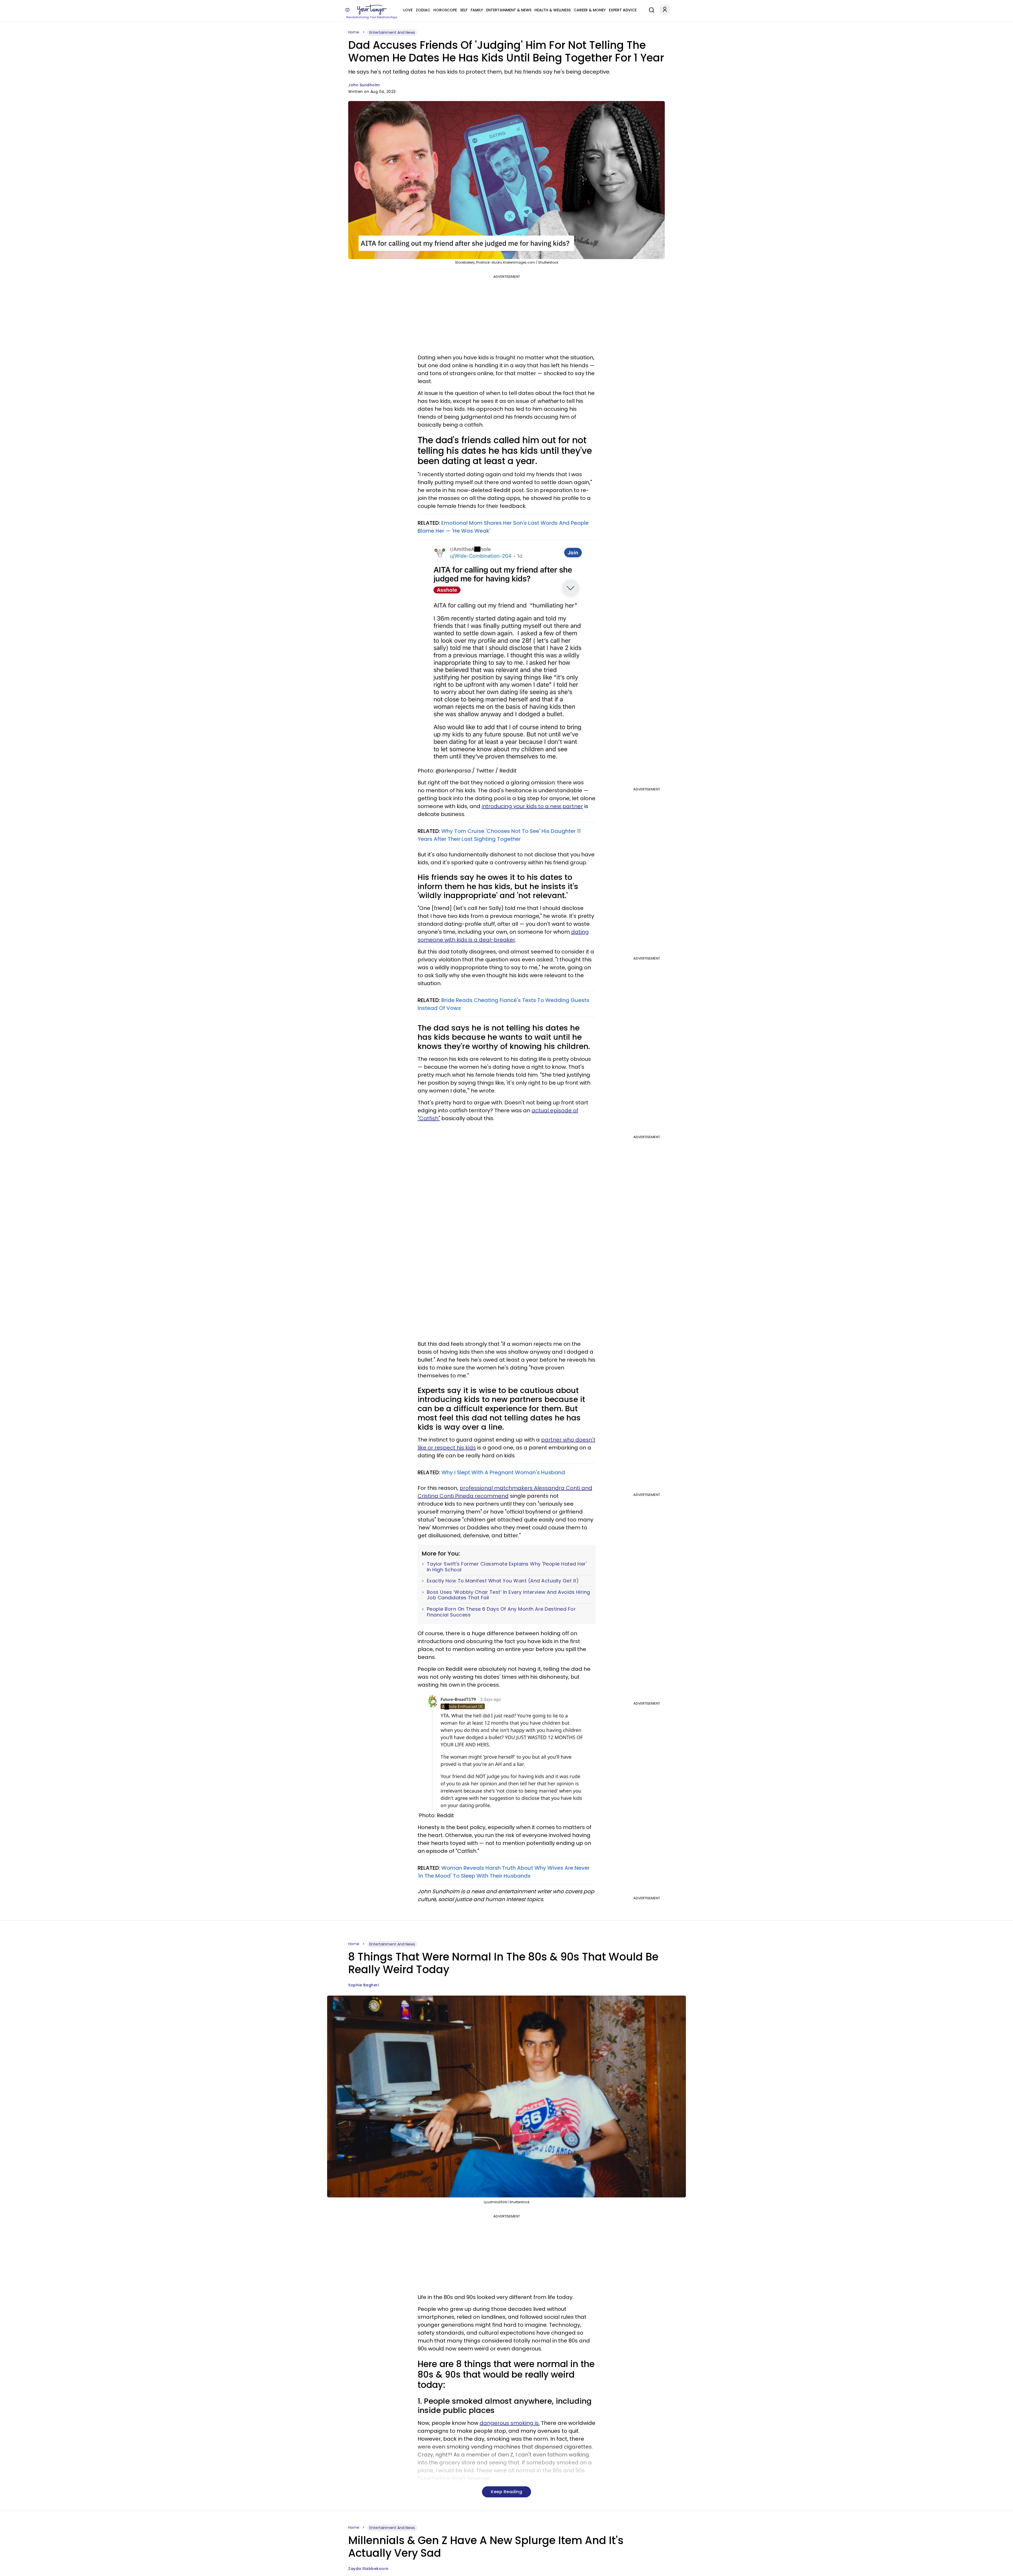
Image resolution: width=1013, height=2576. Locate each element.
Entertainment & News (509, 10)
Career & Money (590, 10)
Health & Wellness (553, 10)
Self (464, 10)
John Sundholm (364, 85)
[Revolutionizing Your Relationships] (372, 10)
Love (408, 10)
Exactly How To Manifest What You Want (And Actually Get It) (503, 1581)
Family (477, 10)
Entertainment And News (392, 32)
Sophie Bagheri (364, 1985)
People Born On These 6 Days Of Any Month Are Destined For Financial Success (501, 1612)
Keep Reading (506, 2492)
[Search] (650, 9)
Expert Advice (623, 10)
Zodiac (423, 10)
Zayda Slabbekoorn (368, 2569)
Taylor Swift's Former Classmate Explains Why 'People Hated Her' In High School (507, 1567)
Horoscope (445, 10)
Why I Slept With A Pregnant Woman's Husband (503, 1472)
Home (354, 32)
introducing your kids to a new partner (532, 806)
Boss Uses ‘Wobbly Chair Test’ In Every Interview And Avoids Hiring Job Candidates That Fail (508, 1595)
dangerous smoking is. (510, 2423)
